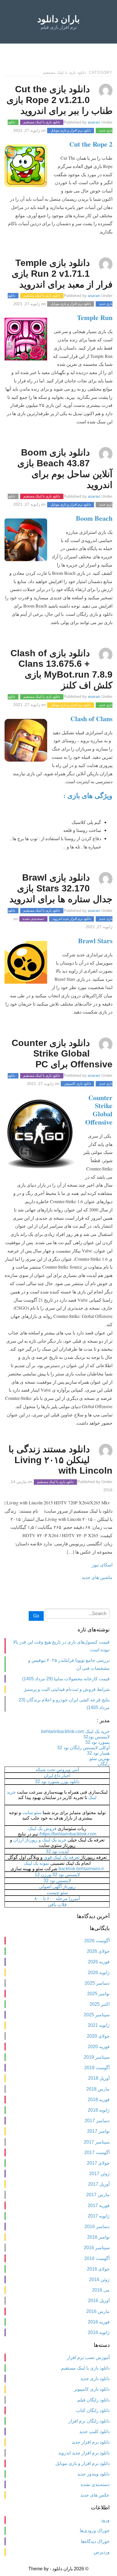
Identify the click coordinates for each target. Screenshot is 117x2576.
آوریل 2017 (99, 2184)
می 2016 (101, 2290)
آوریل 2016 (99, 2301)
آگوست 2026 (97, 1941)
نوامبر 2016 (98, 2237)
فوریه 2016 (99, 2322)
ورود (105, 2520)
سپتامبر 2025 (97, 2015)
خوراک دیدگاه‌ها (95, 2541)
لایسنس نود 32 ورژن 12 (57, 1875)
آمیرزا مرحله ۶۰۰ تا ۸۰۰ (57, 1899)
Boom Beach (94, 518)
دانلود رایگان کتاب (93, 2410)
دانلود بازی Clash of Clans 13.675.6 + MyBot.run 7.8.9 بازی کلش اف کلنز (61, 669)
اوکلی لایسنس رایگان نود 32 (83, 1748)
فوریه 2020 (99, 2047)
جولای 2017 (98, 2163)
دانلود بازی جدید (95, 2379)
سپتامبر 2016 (97, 2248)
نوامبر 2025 (98, 1994)
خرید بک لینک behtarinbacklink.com (75, 1731)
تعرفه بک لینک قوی (62, 1857)
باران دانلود (58, 19)
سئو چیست (57, 1893)
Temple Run (95, 317)
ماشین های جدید (97, 1577)
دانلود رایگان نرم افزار (89, 2421)
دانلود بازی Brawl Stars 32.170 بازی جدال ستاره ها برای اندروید (61, 888)
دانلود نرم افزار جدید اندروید (72, 919)
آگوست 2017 (97, 2153)
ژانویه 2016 (99, 2332)
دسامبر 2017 (97, 2121)
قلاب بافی (57, 1905)
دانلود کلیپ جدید (94, 2432)
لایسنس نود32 (96, 1737)
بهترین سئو (100, 1758)
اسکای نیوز (102, 1565)
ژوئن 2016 (99, 2279)
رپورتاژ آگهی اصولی (57, 1887)
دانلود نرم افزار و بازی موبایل (71, 131)
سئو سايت (32, 1813)
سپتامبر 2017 (97, 2142)
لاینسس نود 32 (57, 1881)
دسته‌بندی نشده (33, 919)
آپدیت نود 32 (57, 1851)
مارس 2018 (98, 2089)
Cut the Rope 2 (91, 144)
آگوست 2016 (97, 2258)
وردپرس (102, 2552)
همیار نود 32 (98, 1753)
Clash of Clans (91, 718)
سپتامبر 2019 (97, 2057)
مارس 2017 (98, 2195)
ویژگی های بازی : (88, 795)
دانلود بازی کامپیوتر (78, 1084)
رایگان (104, 1764)
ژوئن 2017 (99, 2174)
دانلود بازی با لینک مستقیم (42, 122)
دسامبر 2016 (97, 2227)
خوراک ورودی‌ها (95, 2531)
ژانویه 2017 (99, 2216)
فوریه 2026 (99, 1962)
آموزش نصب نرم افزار (88, 2357)
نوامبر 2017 (98, 2131)
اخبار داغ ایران (57, 1776)
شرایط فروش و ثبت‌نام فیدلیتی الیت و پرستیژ (67, 1689)
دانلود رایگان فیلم (93, 2400)
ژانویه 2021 (99, 2025)
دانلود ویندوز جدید (93, 2474)
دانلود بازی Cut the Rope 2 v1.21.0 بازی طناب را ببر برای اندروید (59, 100)
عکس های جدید (95, 2495)
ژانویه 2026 (99, 1973)
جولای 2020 (98, 2036)
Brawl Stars (95, 941)
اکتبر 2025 (100, 2004)
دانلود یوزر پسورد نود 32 (57, 1782)
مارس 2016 (98, 2311)
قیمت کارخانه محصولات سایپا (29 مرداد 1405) (66, 1679)
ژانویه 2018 (99, 2110)
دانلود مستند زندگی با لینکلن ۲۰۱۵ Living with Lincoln (60, 1460)
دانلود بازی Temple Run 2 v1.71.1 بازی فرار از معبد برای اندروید (62, 274)
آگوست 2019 (97, 2068)
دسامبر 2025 (97, 1983)
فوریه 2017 (99, 2205)
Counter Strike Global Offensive (99, 1110)
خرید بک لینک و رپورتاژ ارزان (40, 1840)
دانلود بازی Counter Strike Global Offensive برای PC (62, 1054)
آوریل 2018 (99, 2078)
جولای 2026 (98, 1951)
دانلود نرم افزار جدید (91, 2442)
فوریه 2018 (99, 2100)
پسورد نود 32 (97, 1742)
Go (36, 1616)
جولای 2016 (98, 2269)
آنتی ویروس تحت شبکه (57, 1770)
